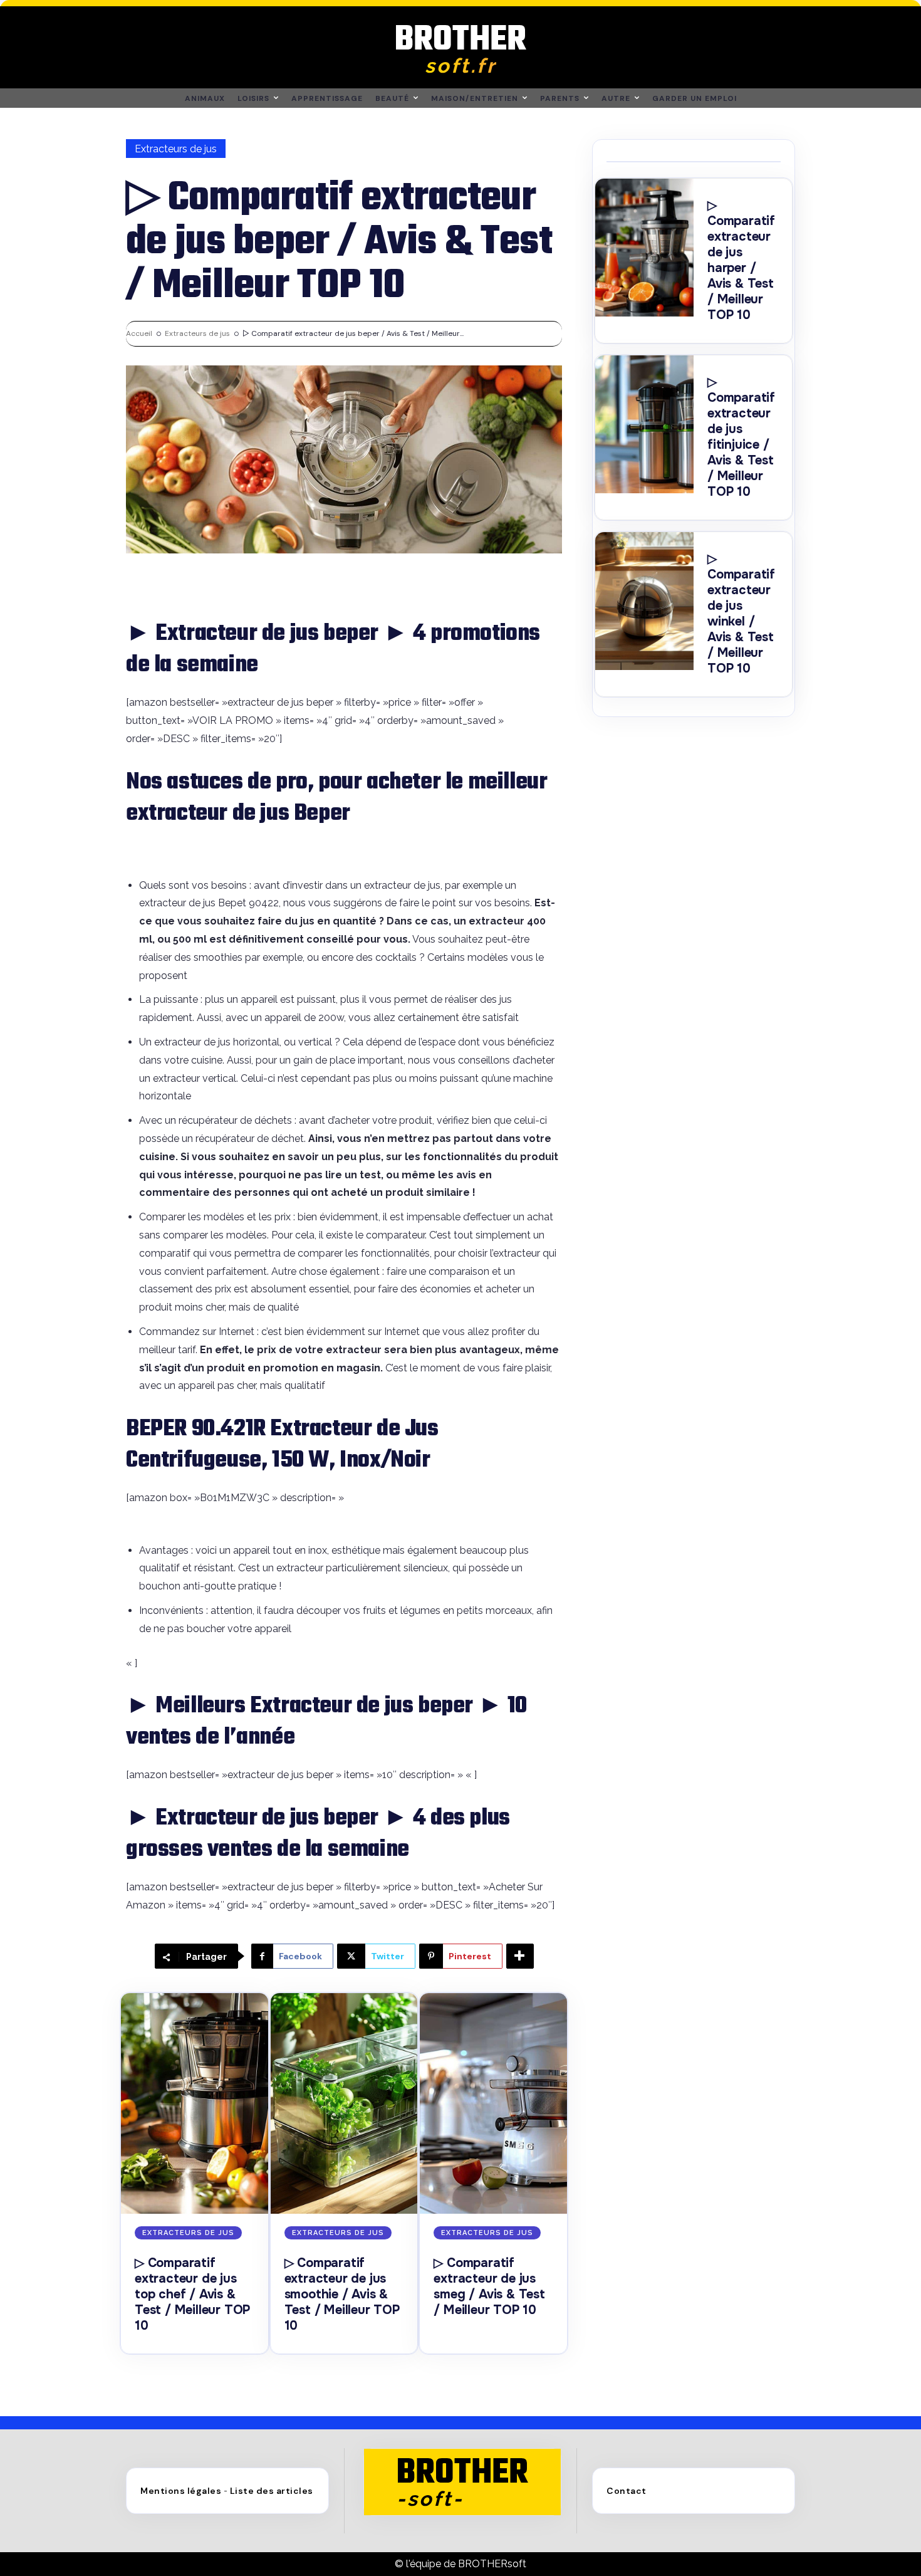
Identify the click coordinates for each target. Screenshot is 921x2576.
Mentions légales (181, 2491)
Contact (627, 2491)
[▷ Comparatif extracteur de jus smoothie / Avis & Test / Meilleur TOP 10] (344, 2103)
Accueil (139, 333)
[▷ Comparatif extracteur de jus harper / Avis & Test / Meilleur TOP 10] (644, 248)
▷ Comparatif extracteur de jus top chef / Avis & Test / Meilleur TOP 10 (192, 2294)
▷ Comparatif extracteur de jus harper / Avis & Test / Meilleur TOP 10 (741, 260)
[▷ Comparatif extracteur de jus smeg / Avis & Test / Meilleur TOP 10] (493, 2103)
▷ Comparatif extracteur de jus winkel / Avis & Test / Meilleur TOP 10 (741, 614)
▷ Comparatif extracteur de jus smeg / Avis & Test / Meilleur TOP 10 (489, 2286)
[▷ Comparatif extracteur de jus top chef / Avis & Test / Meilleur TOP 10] (195, 2103)
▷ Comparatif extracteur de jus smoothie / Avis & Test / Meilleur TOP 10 (342, 2294)
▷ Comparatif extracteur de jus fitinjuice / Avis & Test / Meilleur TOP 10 (741, 437)
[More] (520, 1956)
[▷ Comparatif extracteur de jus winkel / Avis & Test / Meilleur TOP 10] (644, 601)
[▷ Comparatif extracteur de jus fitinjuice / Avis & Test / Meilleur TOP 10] (644, 424)
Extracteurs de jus (176, 149)
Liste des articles (272, 2491)
